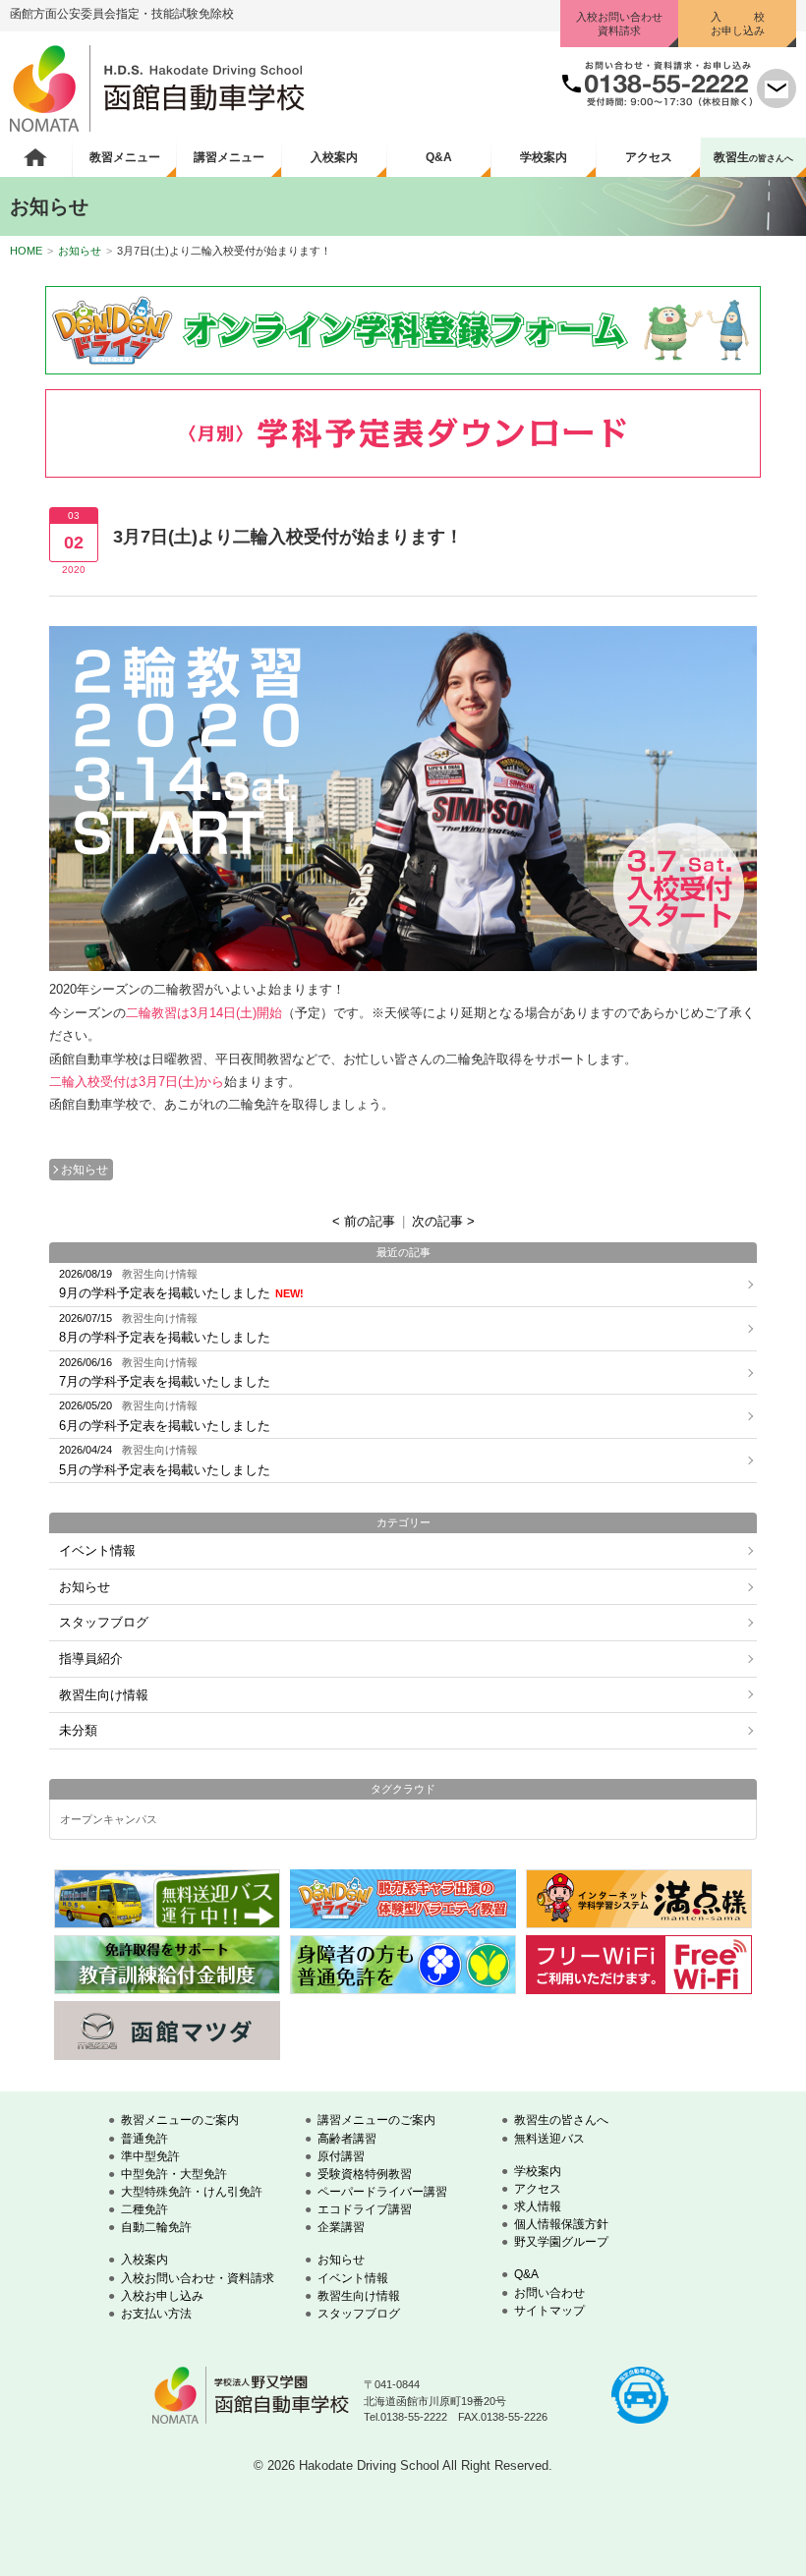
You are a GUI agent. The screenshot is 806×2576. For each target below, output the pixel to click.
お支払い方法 (156, 2314)
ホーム (36, 157)
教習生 (753, 157)
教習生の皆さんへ (561, 2120)
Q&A (439, 157)
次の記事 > (443, 1221)
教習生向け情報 (104, 1695)
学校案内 (544, 157)
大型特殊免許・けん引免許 (192, 2192)
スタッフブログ (104, 1622)
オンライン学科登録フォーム (403, 330)
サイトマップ (549, 2311)
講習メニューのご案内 (376, 2120)
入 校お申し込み (738, 24)
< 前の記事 (364, 1221)
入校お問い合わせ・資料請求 (198, 2278)
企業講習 (341, 2227)
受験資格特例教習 (365, 2174)
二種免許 (144, 2209)
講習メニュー (229, 157)
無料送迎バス (549, 2139)
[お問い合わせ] (777, 104)
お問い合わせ (549, 2293)
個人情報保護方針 (561, 2224)
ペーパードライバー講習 (382, 2192)
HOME (26, 251)
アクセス (649, 157)
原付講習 (341, 2156)
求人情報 (538, 2206)
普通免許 (144, 2139)
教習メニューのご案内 (180, 2120)
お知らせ (80, 251)
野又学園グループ (561, 2242)
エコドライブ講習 (365, 2209)
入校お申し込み (162, 2296)
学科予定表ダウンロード (403, 433)
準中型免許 (150, 2156)
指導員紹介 (91, 1659)
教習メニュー (125, 157)
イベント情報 (97, 1550)
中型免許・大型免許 (174, 2174)
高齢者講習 (347, 2139)
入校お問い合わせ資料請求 (619, 24)
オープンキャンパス (109, 1820)
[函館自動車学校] (157, 127)
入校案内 (334, 157)
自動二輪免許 (156, 2227)
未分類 (78, 1730)
